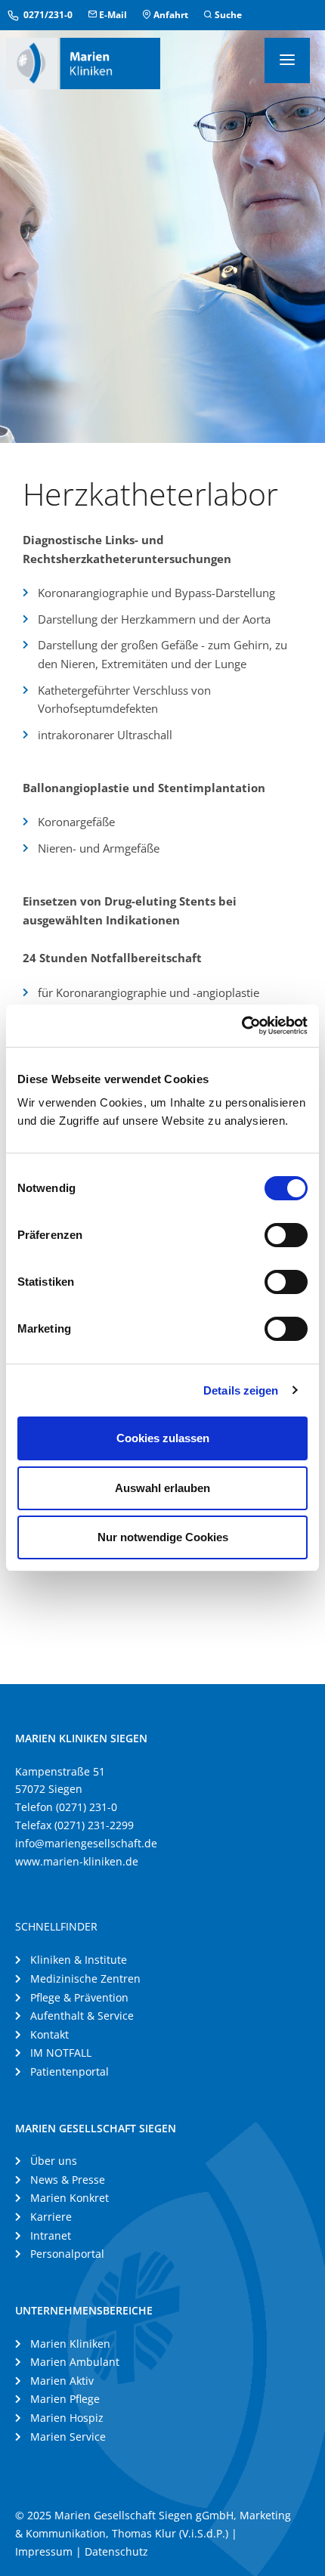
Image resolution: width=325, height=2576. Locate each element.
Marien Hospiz (67, 2418)
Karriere (51, 2217)
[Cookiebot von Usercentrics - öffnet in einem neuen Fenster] (241, 1026)
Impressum (44, 2551)
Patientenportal (70, 2071)
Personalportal (67, 2254)
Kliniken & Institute (79, 1960)
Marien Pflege (65, 2399)
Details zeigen (241, 1390)
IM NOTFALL (61, 2053)
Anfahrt (170, 15)
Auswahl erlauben (162, 1488)
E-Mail (112, 15)
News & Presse (68, 2180)
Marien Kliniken (70, 2344)
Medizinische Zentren (85, 1978)
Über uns (54, 2161)
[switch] (286, 1235)
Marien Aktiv (62, 2381)
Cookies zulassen (163, 1438)
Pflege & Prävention (79, 1997)
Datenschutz (116, 2551)
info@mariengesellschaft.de (86, 1843)
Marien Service (68, 2437)
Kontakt (50, 2034)
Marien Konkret (70, 2198)
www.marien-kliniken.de (77, 1861)
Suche (227, 15)
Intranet (51, 2235)
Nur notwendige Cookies (163, 1537)
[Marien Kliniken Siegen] (83, 62)
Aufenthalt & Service (82, 2016)
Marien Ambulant (75, 2362)
